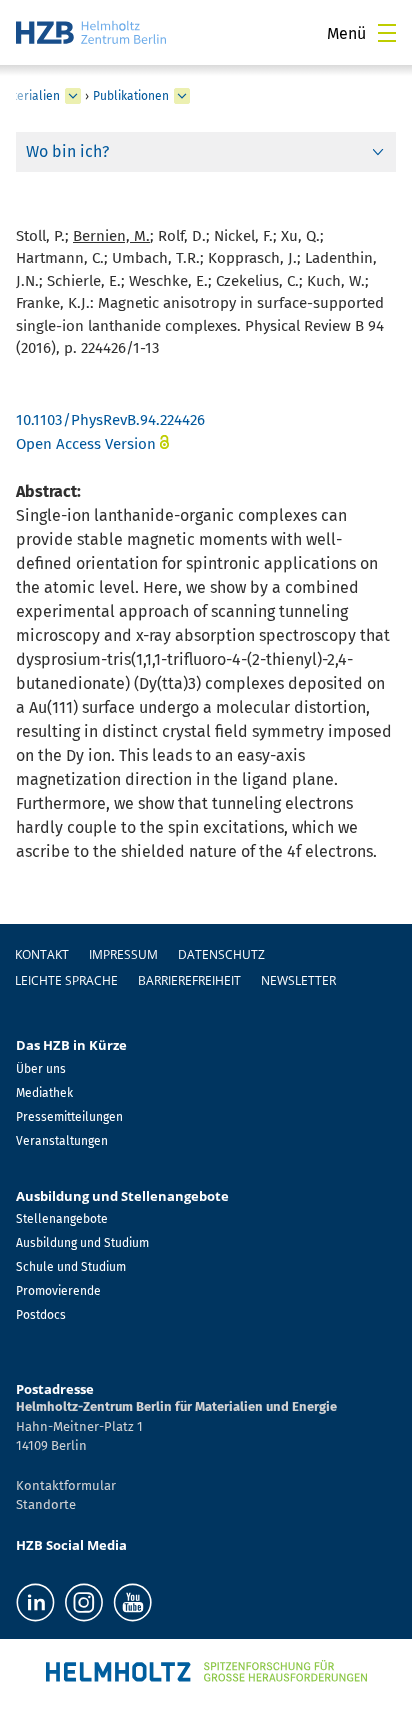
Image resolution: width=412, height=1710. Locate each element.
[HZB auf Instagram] (84, 1602)
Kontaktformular (66, 1485)
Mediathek (44, 1093)
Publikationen (131, 96)
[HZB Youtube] (132, 1602)
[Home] (91, 32)
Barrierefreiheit (189, 980)
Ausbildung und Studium (82, 1243)
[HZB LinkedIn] (35, 1602)
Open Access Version (86, 444)
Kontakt (42, 954)
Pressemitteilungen (69, 1117)
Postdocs (41, 1315)
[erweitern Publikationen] (182, 96)
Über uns (41, 1069)
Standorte (46, 1504)
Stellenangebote (62, 1219)
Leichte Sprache (66, 980)
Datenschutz (221, 954)
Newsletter (298, 980)
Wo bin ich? (67, 151)
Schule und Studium (71, 1267)
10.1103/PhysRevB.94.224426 (110, 420)
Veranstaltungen (62, 1141)
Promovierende (58, 1291)
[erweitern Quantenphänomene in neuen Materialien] (73, 96)
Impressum (123, 954)
